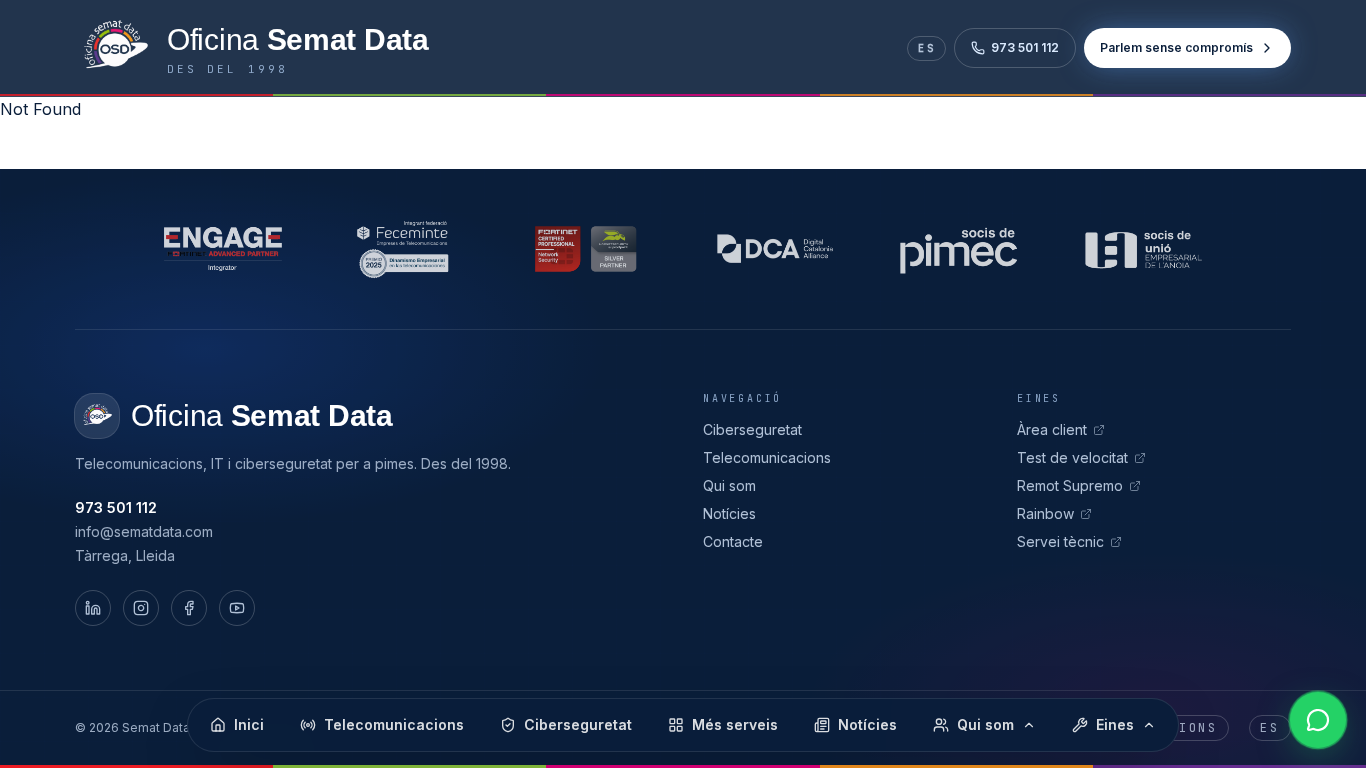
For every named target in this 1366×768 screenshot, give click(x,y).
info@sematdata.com (144, 531)
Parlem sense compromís (1176, 47)
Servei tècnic (1060, 541)
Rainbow (1045, 513)
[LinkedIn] (93, 608)
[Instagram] (141, 608)
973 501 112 (1025, 47)
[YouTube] (237, 608)
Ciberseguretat (752, 429)
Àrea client (1052, 429)
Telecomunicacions (767, 457)
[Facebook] (189, 608)
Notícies (729, 513)
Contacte (733, 541)
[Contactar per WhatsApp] (1318, 720)
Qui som (729, 485)
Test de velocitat (1072, 457)
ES (926, 48)
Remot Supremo (1070, 485)
